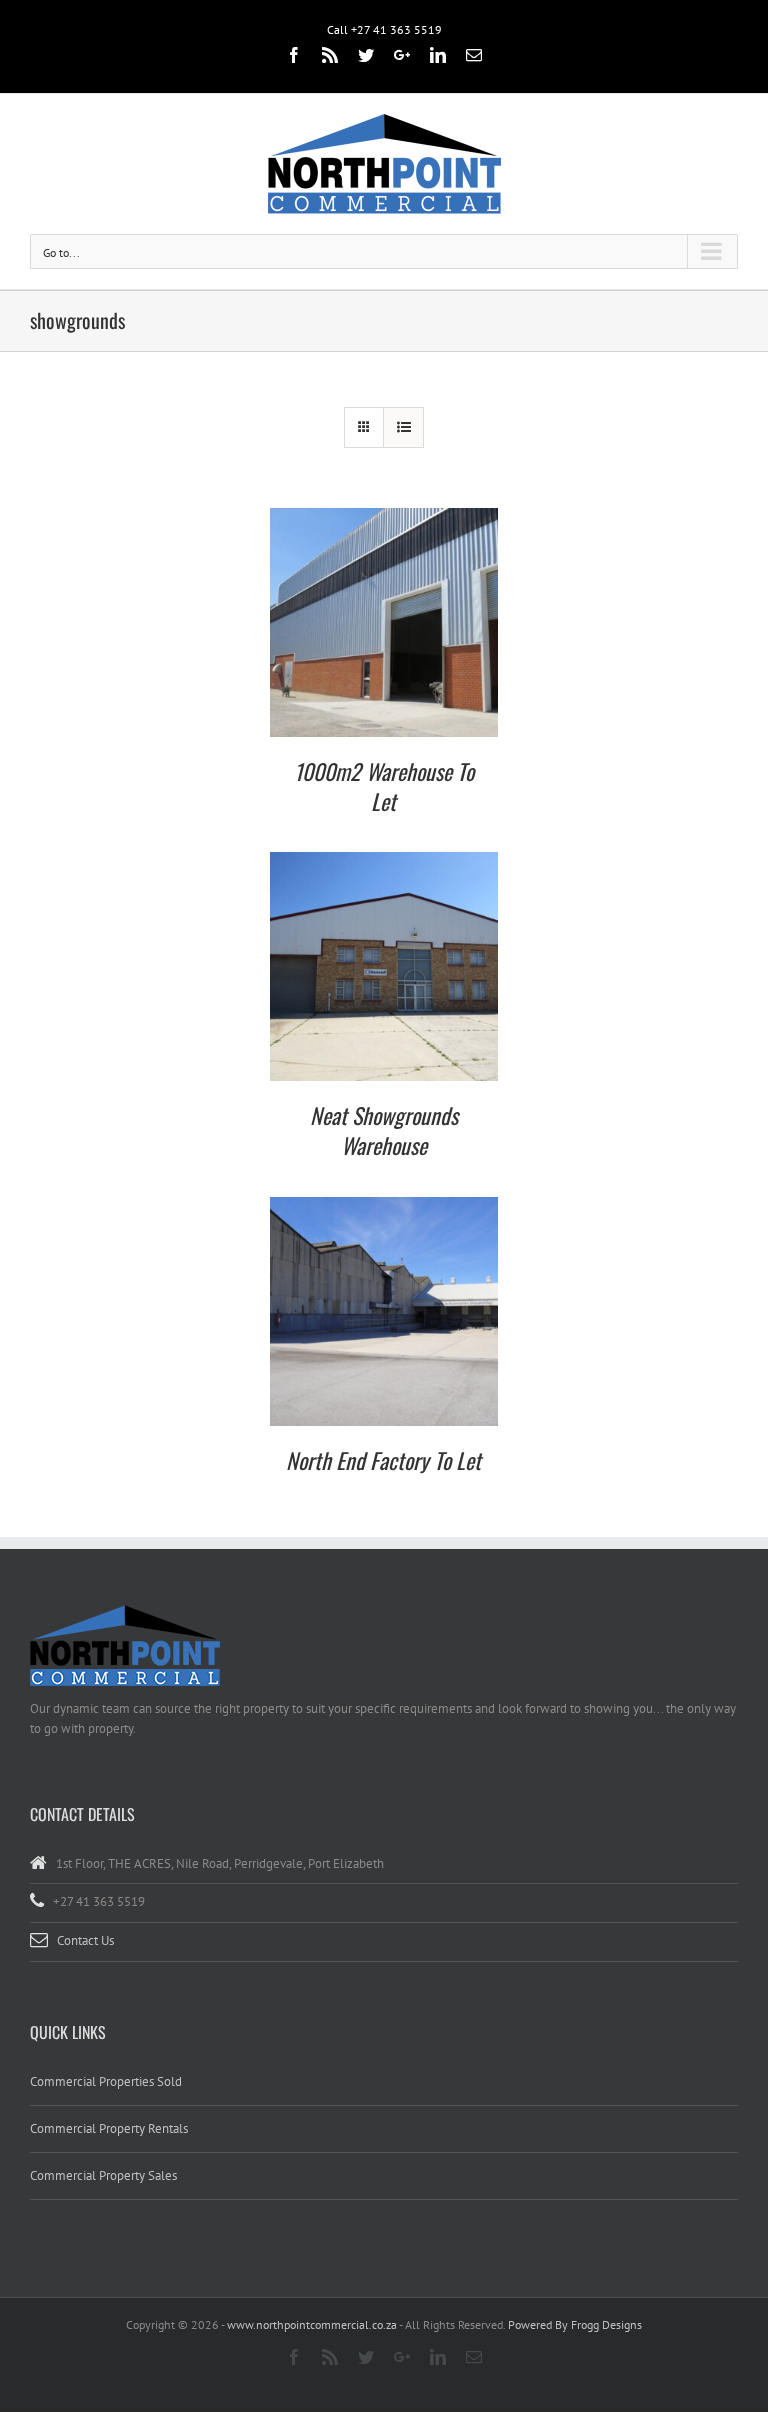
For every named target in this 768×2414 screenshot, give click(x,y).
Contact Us (85, 1940)
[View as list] (403, 427)
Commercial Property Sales (103, 2175)
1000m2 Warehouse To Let (384, 786)
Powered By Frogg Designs (575, 2324)
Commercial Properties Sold (106, 2081)
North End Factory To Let (383, 1460)
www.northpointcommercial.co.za (312, 2324)
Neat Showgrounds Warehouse (384, 1130)
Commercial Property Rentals (109, 2128)
